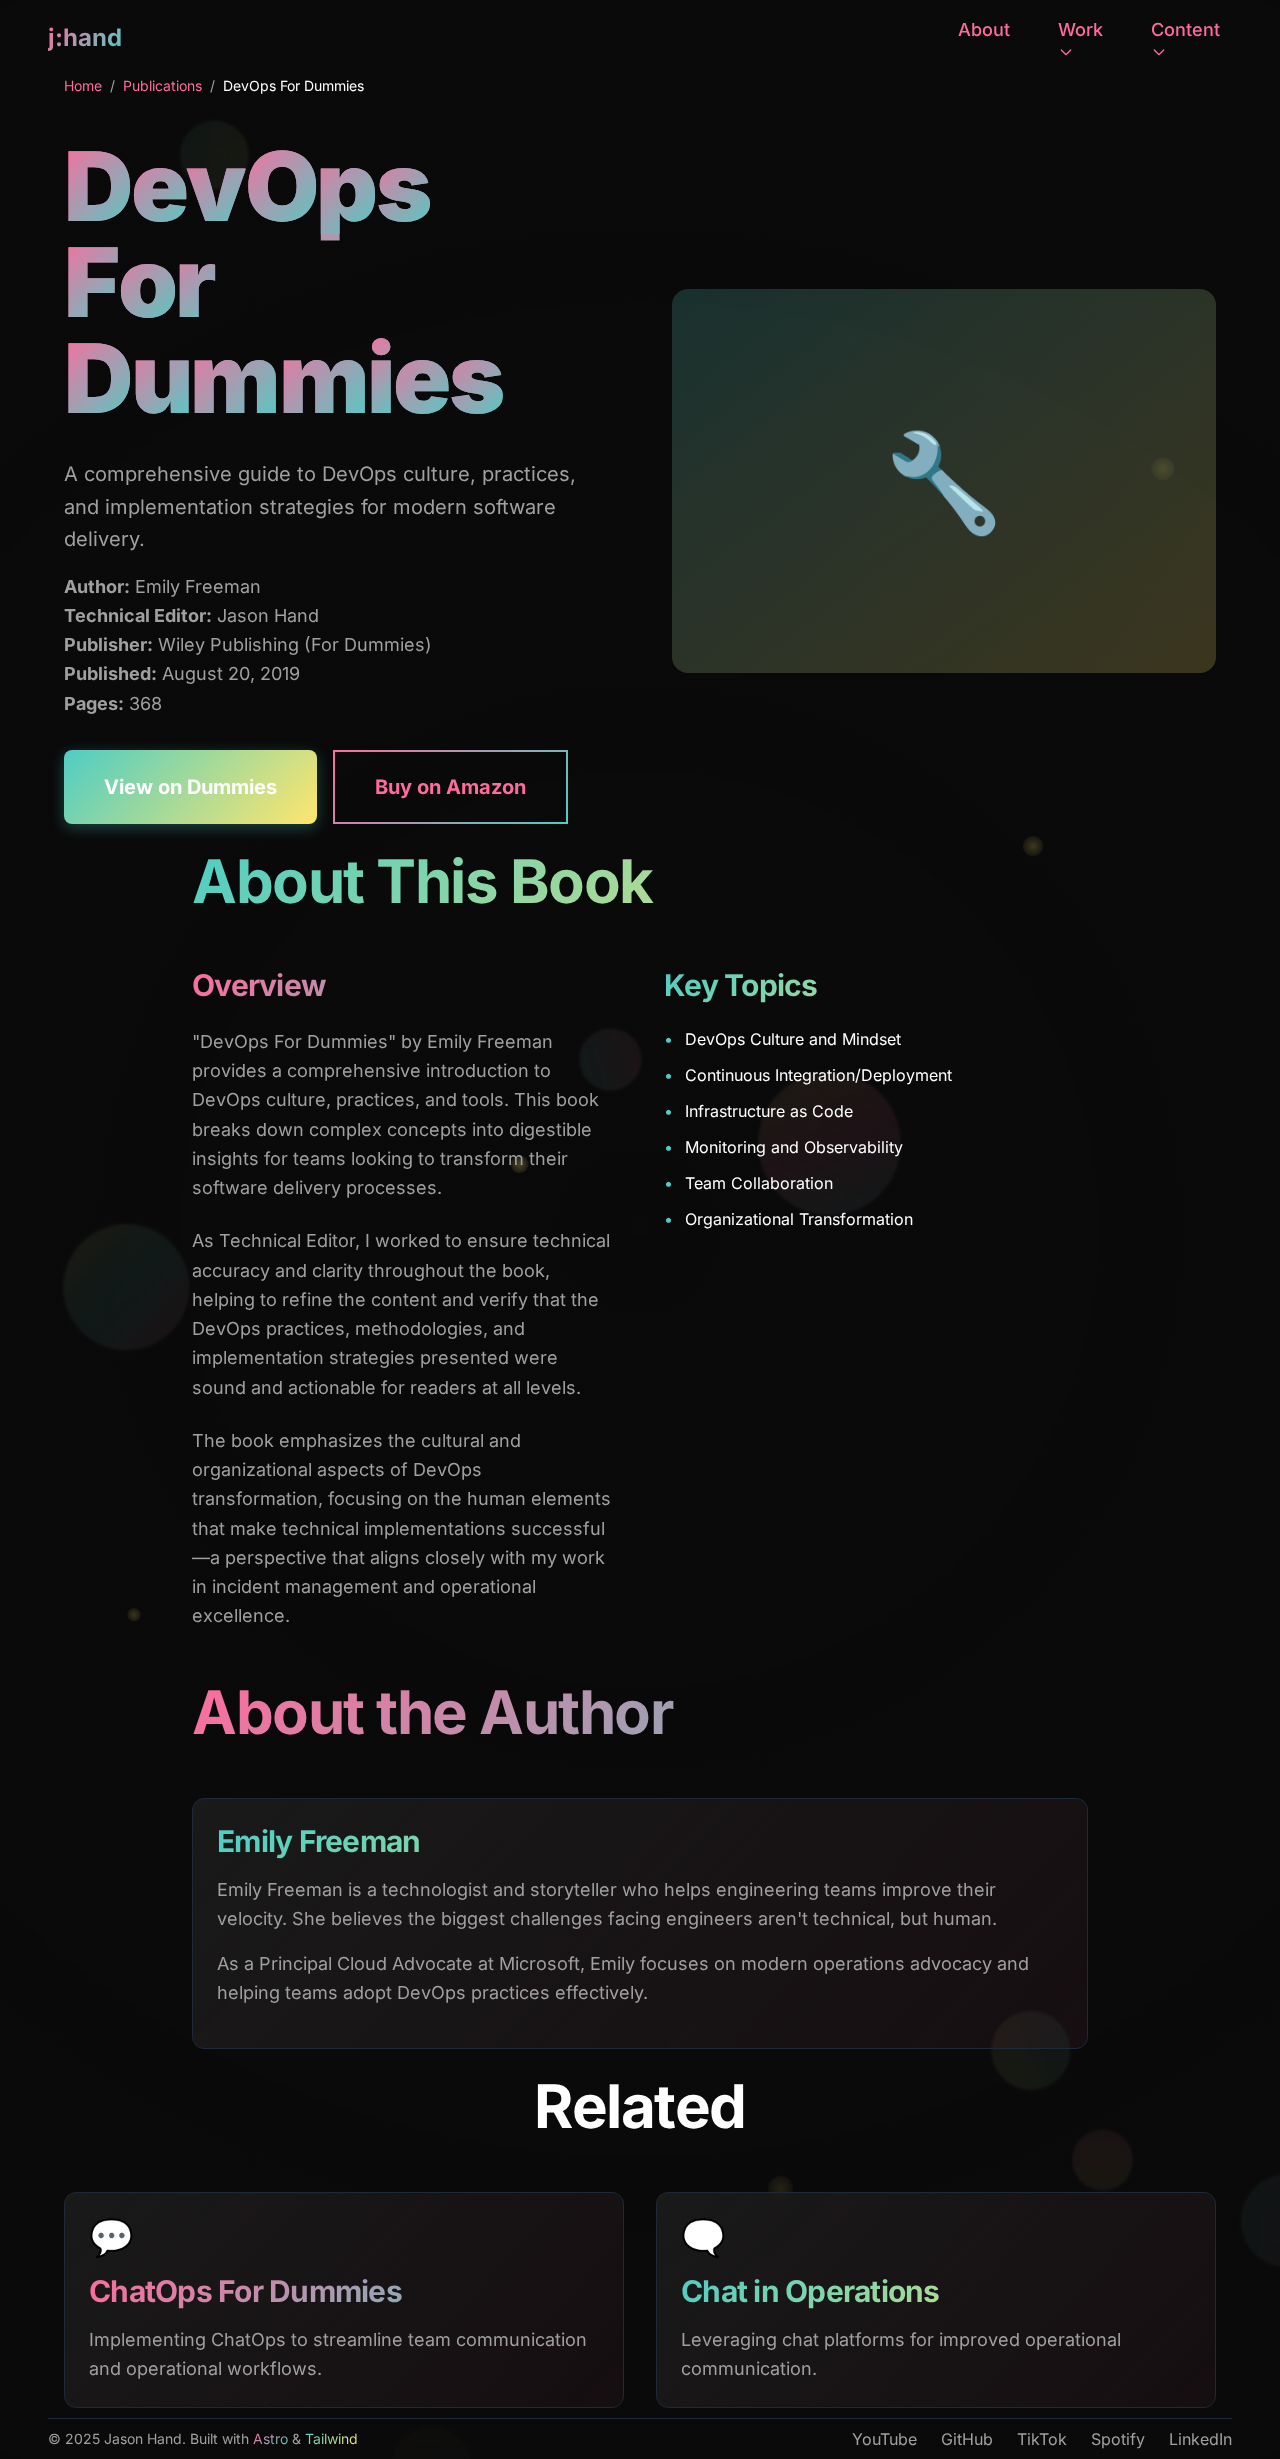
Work (1080, 29)
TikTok (1042, 2439)
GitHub (967, 2439)
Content (1185, 29)
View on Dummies (190, 787)
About (984, 29)
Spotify (1118, 2439)
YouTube (884, 2439)
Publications (162, 85)
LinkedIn (1200, 2439)
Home (83, 85)
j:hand (85, 37)
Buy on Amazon (450, 787)
